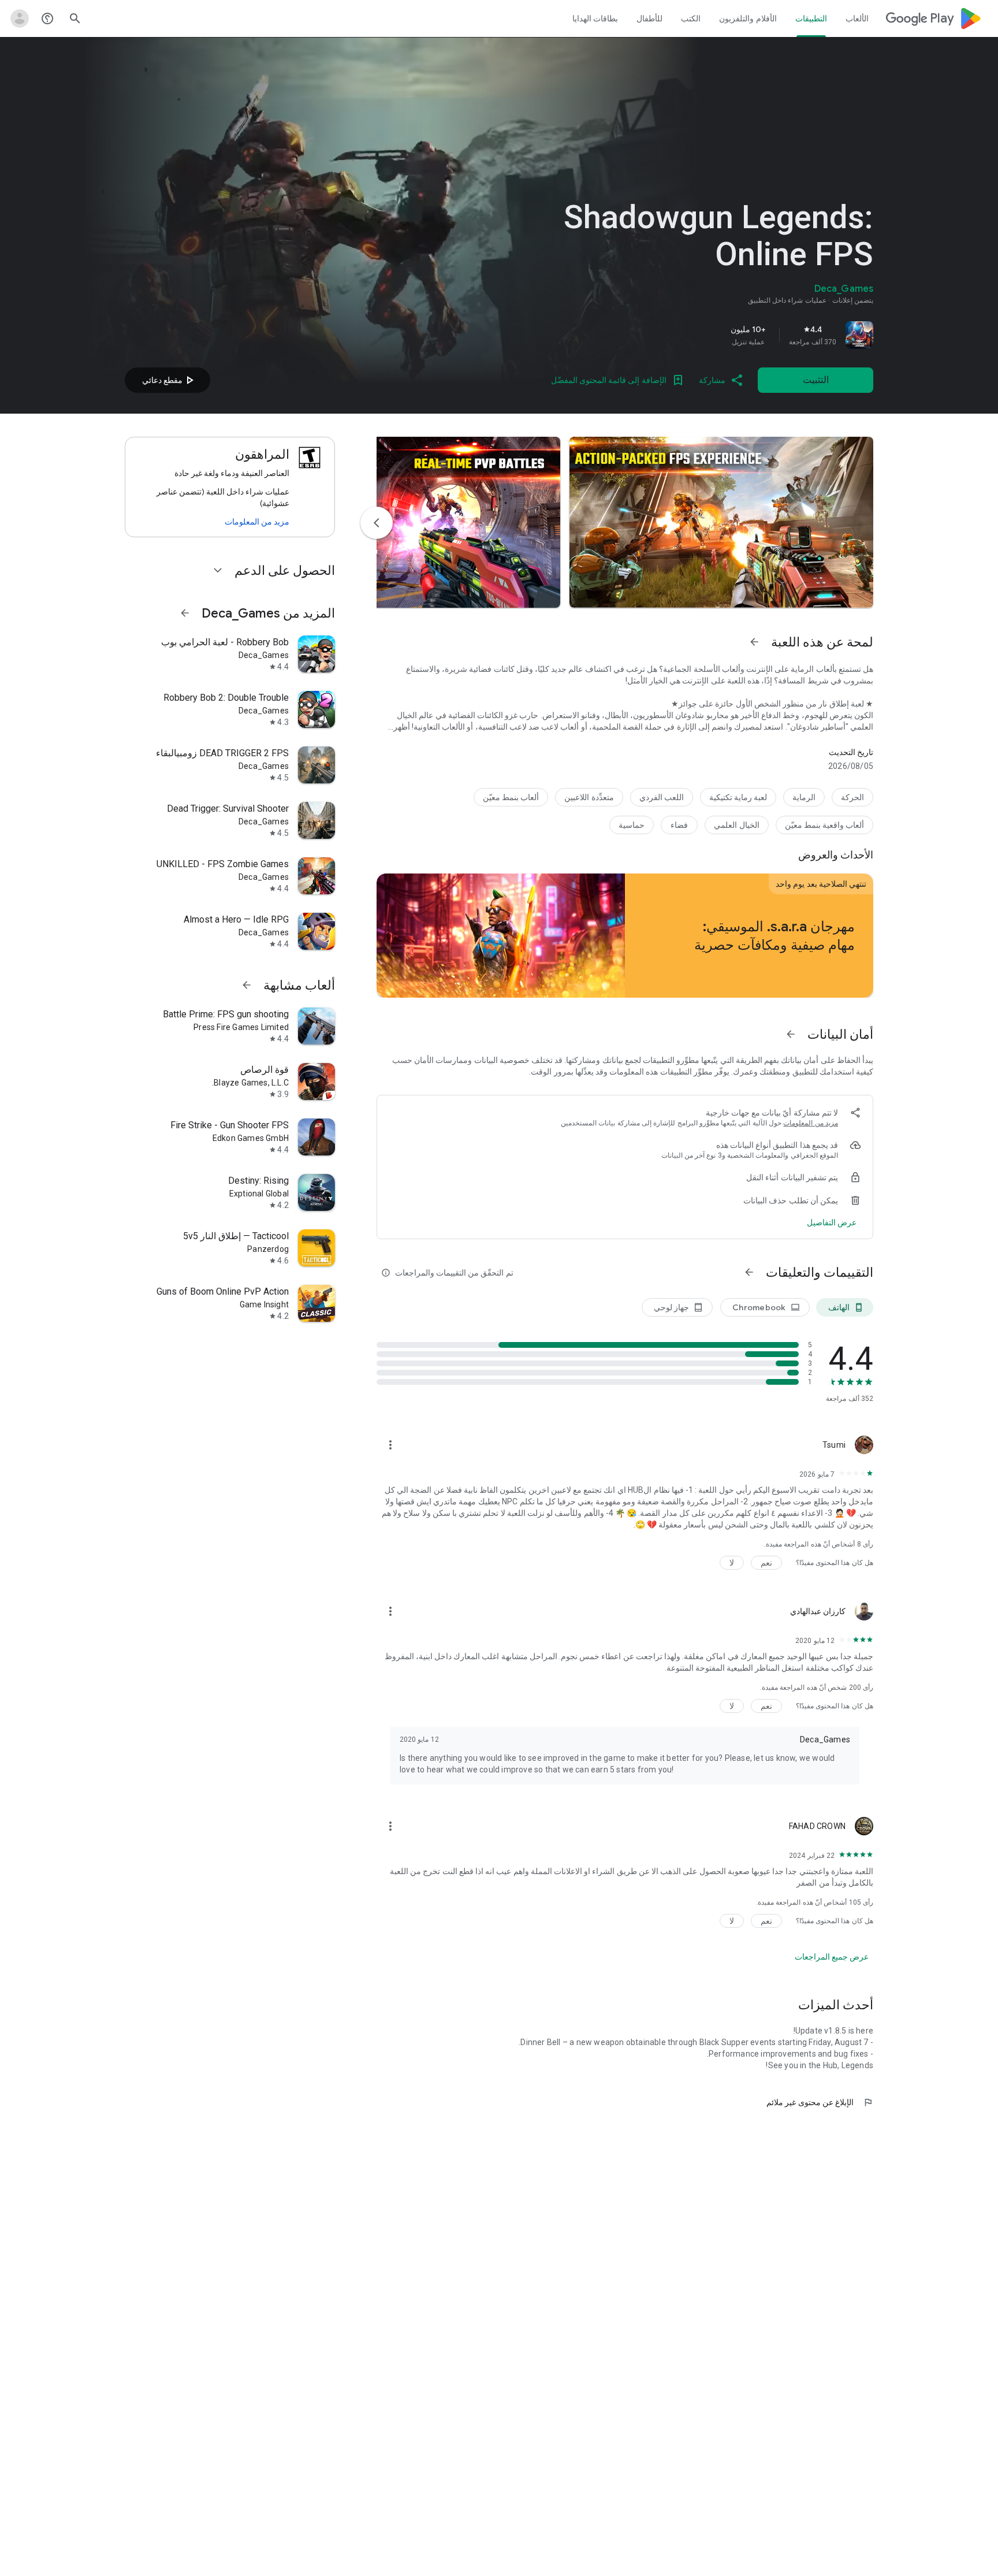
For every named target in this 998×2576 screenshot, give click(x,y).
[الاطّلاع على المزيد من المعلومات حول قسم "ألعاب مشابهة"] (247, 985)
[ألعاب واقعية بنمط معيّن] (824, 825)
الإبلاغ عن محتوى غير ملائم (820, 2102)
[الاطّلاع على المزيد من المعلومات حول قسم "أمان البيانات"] (791, 1034)
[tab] (857, 18)
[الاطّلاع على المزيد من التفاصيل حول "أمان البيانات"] (832, 1222)
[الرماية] (804, 797)
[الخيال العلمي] (736, 825)
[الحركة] (852, 797)
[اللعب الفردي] (662, 797)
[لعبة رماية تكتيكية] (738, 797)
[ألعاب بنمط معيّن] (511, 797)
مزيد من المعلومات (811, 1123)
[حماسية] (632, 825)
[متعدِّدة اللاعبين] (589, 797)
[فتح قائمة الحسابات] (20, 18)
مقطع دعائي (169, 380)
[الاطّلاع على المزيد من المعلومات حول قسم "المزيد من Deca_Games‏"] (185, 613)
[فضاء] (679, 825)
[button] (721, 522)
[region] (712, 335)
